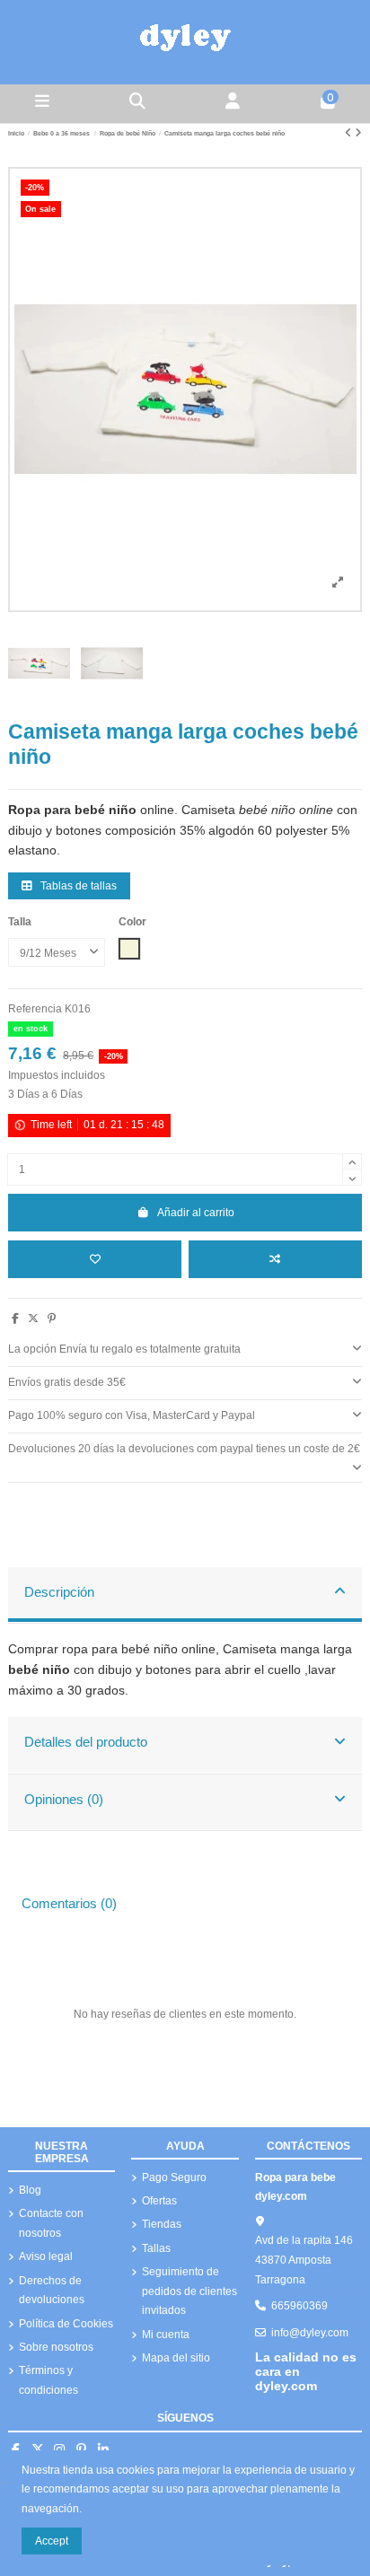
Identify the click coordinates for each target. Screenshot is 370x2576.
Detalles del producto (86, 1742)
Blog (30, 2190)
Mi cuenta (166, 2335)
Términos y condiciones (48, 2380)
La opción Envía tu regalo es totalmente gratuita (124, 1349)
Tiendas (162, 2224)
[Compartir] (15, 1319)
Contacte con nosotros (51, 2223)
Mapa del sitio (176, 2358)
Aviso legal (46, 2256)
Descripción (59, 1592)
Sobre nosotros (56, 2347)
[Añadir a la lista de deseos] (95, 1259)
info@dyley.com (310, 2333)
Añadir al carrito (196, 1213)
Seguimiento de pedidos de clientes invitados (189, 2291)
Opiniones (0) (64, 1800)
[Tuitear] (33, 1319)
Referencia (35, 1009)
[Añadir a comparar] (275, 1259)
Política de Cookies (66, 2324)
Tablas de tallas (77, 886)
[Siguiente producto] (358, 133)
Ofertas (159, 2201)
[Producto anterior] (350, 133)
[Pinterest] (52, 1319)
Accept (52, 2541)
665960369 (300, 2306)
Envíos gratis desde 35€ (67, 1382)
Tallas (156, 2248)
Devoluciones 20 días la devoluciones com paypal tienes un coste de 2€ (184, 1449)
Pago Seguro (174, 2177)
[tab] (185, 1350)
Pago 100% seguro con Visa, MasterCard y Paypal (132, 1415)
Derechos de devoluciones (52, 2291)
